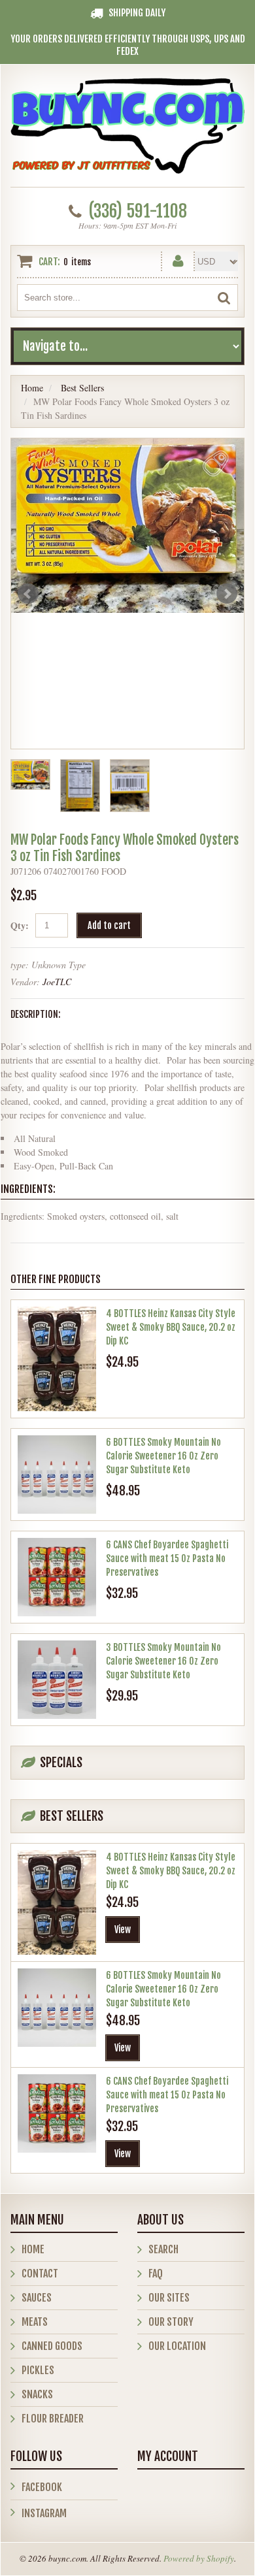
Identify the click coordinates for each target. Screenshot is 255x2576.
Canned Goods (52, 2346)
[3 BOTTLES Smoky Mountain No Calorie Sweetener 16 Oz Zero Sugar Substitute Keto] (57, 1680)
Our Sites (169, 2298)
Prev (28, 594)
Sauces (37, 2298)
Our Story (171, 2322)
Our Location (177, 2346)
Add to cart (109, 925)
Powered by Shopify (199, 2558)
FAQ (156, 2274)
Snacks (37, 2394)
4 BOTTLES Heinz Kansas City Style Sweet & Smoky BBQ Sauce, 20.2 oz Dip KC (171, 1327)
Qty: (20, 925)
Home (32, 388)
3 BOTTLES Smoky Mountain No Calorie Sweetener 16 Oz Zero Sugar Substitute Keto (163, 1661)
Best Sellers (82, 388)
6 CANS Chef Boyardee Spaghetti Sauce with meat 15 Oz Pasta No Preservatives (167, 1558)
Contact (40, 2274)
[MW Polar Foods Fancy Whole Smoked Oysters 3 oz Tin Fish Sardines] (127, 526)
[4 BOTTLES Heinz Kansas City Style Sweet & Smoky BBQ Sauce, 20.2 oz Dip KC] (57, 1359)
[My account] (178, 258)
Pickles (38, 2370)
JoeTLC (57, 982)
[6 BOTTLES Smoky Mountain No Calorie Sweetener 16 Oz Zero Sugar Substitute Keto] (57, 1475)
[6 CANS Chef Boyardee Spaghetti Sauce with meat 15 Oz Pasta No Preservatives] (57, 1577)
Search (163, 2249)
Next (227, 594)
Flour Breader (53, 2419)
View (123, 1930)
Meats (35, 2322)
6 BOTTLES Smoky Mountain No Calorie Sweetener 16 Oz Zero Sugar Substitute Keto (163, 1456)
